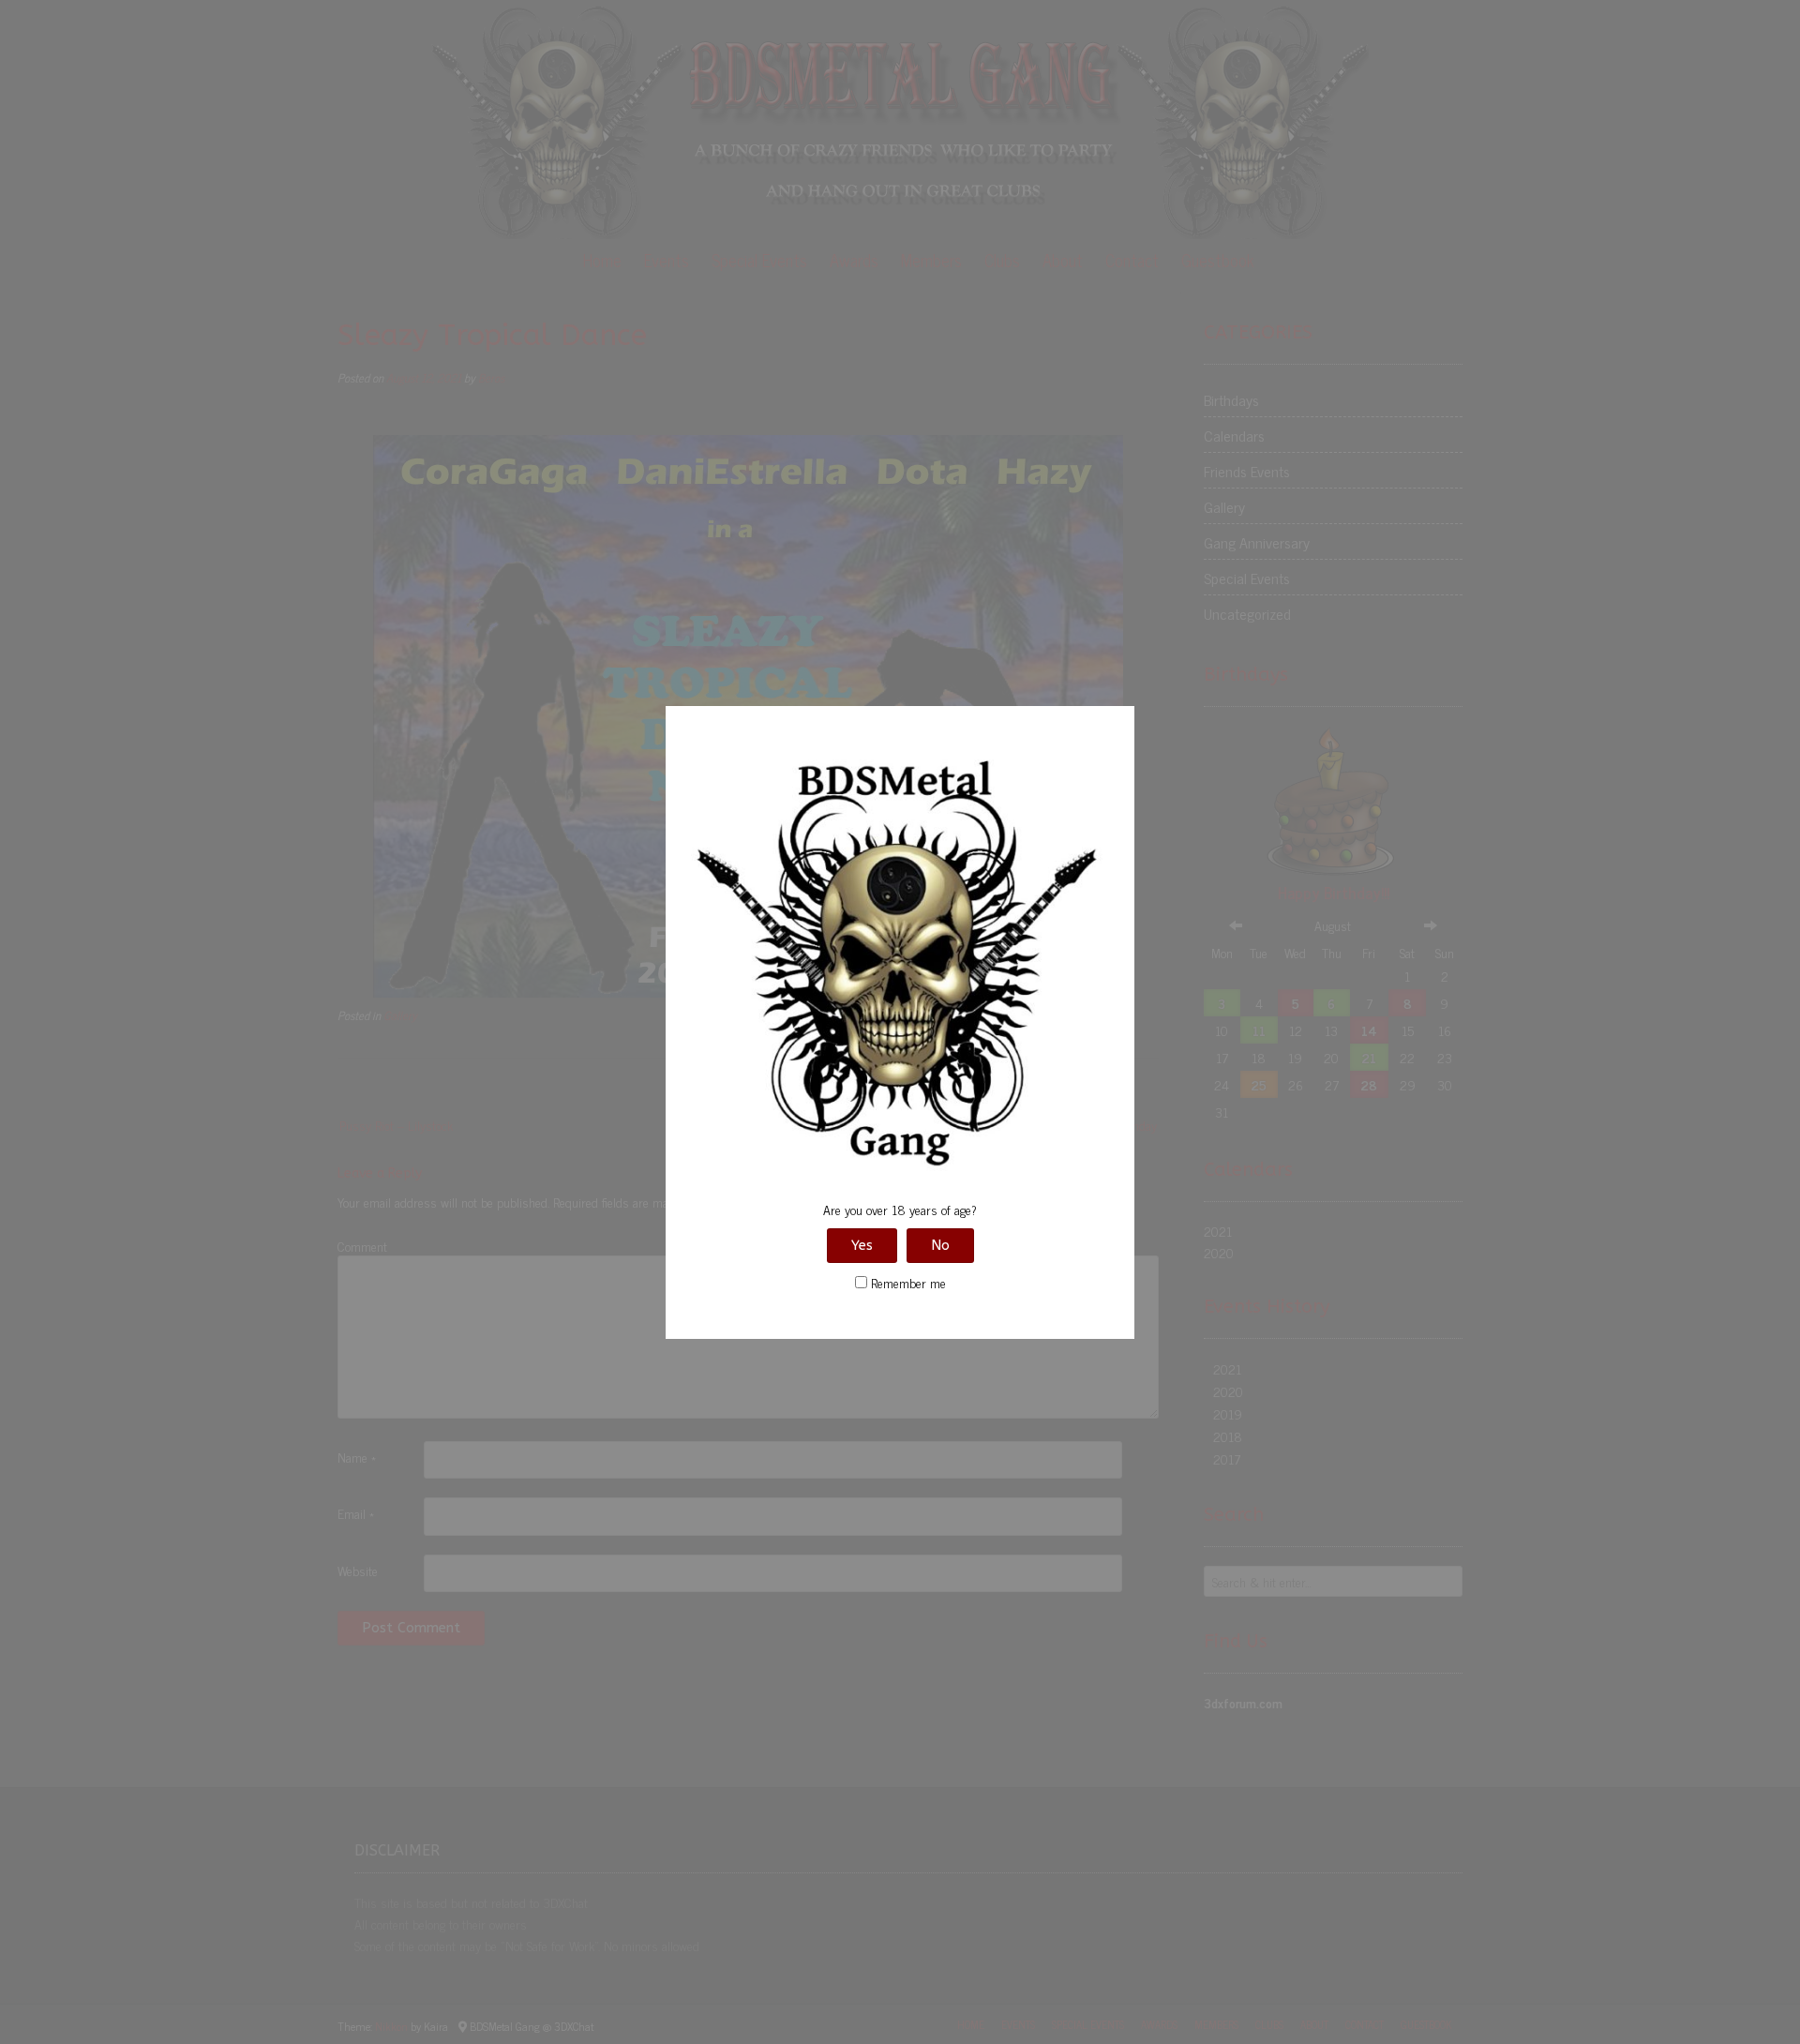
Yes (862, 1245)
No (940, 1245)
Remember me (907, 1282)
